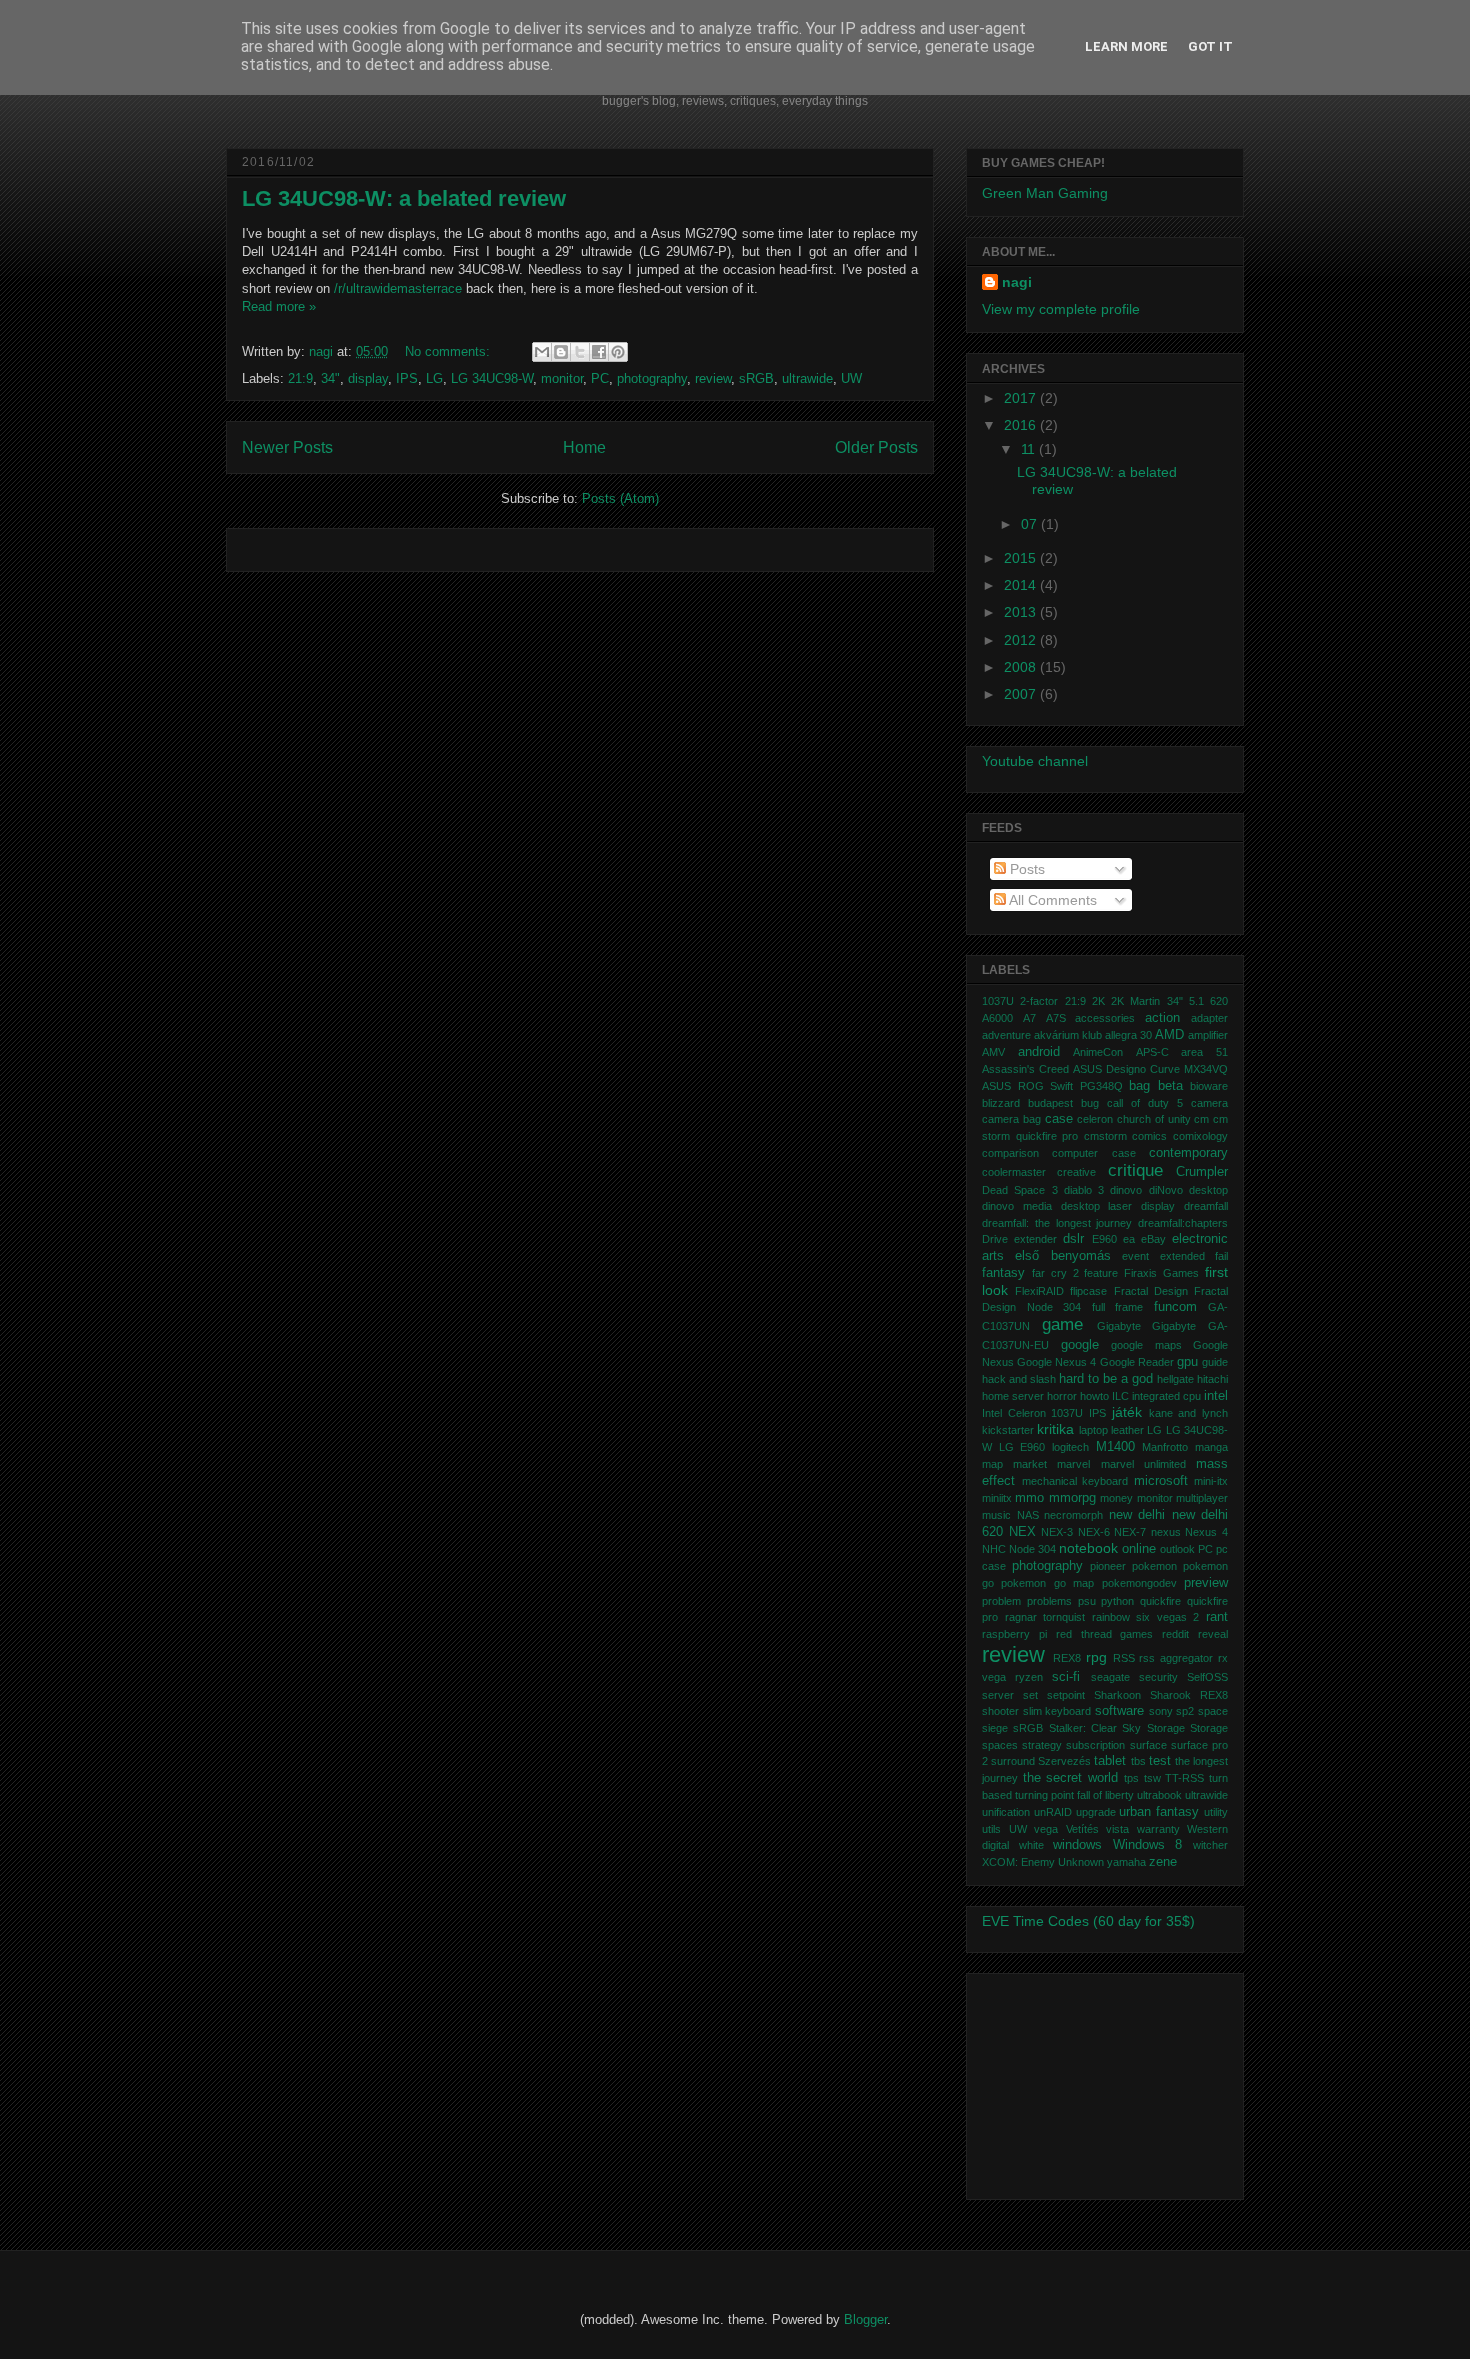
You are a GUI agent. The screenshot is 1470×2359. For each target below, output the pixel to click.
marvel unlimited (1143, 1464)
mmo (1029, 1498)
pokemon (1154, 1566)
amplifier (1208, 1035)
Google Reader (1137, 1362)
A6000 (997, 1018)
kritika (1055, 1429)
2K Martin (1135, 1001)
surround (1013, 1761)
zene (1163, 1862)
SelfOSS (1207, 1677)
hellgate (1175, 1379)
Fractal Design (1151, 1291)
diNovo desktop (1188, 1190)
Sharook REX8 (1189, 1695)
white (1031, 1845)
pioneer (1108, 1566)
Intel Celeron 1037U (1032, 1413)
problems (1049, 1601)
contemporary (1188, 1153)
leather (1127, 1430)
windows (1077, 1845)
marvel (1073, 1464)
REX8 (1067, 1658)
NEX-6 (1094, 1532)
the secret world (1070, 1778)
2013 (1022, 612)
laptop (1093, 1430)
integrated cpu (1166, 1396)
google (1080, 1345)
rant (1217, 1617)
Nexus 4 (1206, 1532)
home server (1013, 1396)
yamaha (1126, 1862)
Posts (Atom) (620, 498)
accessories (1105, 1018)
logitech (1070, 1447)
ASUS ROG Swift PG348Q (1052, 1086)
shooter (1000, 1711)
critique (1135, 1170)
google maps (1146, 1345)
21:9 (300, 378)
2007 (1022, 694)
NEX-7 (1130, 1532)
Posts (1025, 869)
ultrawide (807, 378)
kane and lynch (1188, 1413)
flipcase (1088, 1291)
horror (1062, 1396)
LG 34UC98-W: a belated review (404, 198)
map (992, 1464)
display (368, 378)
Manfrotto (1165, 1447)
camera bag (1011, 1119)
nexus (1166, 1532)
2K (1098, 1001)
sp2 (1185, 1711)
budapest (1050, 1103)
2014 (1022, 585)
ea (1129, 1239)
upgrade (1096, 1812)
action (1162, 1018)
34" (330, 378)
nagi (323, 351)
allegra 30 (1128, 1035)
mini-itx (1211, 1481)
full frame (1118, 1307)
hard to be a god (1106, 1379)
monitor (562, 378)
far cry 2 (1055, 1273)
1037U (998, 1001)
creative (1076, 1172)
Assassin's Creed (1025, 1069)
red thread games (1105, 1634)
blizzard (1001, 1103)
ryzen (1029, 1677)
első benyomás (1062, 1256)
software (1119, 1711)
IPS (407, 378)
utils (991, 1829)
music (996, 1515)
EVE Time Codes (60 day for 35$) (1088, 1921)
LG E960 (1022, 1447)
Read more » (279, 306)
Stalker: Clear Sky (1095, 1728)
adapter (1209, 1018)
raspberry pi (1014, 1634)
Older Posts (876, 447)
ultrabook (1159, 1795)
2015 (1022, 558)
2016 (1022, 425)
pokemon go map (1047, 1583)
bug (1090, 1103)
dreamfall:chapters (1183, 1223)
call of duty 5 (1145, 1103)
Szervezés (1064, 1761)
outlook (1177, 1549)
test (1160, 1761)
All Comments (1051, 900)
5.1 (1196, 1001)
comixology (1200, 1136)
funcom (1175, 1307)
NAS (1028, 1515)
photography (652, 378)
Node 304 (1032, 1549)
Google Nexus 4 (1056, 1362)
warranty (1158, 1829)
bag (1139, 1086)
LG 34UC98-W (492, 378)
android (1039, 1052)
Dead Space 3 (1020, 1190)
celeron (1095, 1119)
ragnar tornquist (1045, 1617)
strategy (1042, 1745)
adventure (1006, 1035)
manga (1211, 1447)
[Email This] (542, 352)
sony (1161, 1711)
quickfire (1160, 1601)
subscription (1095, 1745)
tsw (1152, 1778)
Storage (1166, 1728)
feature (1101, 1273)
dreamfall (1206, 1206)
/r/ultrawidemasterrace (398, 288)
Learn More (1126, 46)
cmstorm (1105, 1136)
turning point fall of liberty (1074, 1795)
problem (1001, 1601)
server (998, 1695)
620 (1219, 1001)
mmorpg (1072, 1498)
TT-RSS (1184, 1778)
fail (1221, 1256)
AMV (993, 1052)
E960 (1104, 1239)
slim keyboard (1057, 1711)
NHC (994, 1549)
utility (1216, 1812)
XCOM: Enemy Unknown (1043, 1862)
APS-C (1152, 1052)
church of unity (1154, 1119)
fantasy (1003, 1273)
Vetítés (1082, 1829)
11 (1030, 449)
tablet (1110, 1761)
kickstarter (1008, 1430)
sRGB (756, 378)
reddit (1175, 1634)
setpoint (1066, 1695)
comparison (1010, 1153)
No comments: (449, 351)
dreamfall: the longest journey (1057, 1223)
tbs (1138, 1761)
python (1117, 1601)
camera (1209, 1103)
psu (1087, 1601)
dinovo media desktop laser (1057, 1206)
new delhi (1137, 1515)
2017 (1022, 398)
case (1059, 1119)
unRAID (1053, 1812)
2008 (1022, 667)
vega (1046, 1829)
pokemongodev (1139, 1583)
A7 (1029, 1018)
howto (1094, 1396)
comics (1149, 1136)
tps (1131, 1778)
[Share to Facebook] (599, 352)
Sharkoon (1117, 1695)
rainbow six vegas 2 (1146, 1617)
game (1062, 1324)
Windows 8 (1148, 1845)
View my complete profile (1061, 309)
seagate (1110, 1677)
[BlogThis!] (561, 352)
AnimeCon (1098, 1052)
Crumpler (1202, 1172)
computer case (1093, 1153)
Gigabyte (1119, 1326)
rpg (1096, 1657)
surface (1148, 1745)
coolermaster (1014, 1172)
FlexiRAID (1039, 1291)
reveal (1213, 1634)
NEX (1022, 1532)
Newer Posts (287, 447)
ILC (1120, 1396)
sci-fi (1066, 1677)
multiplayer (1202, 1498)
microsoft (1161, 1481)
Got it (1210, 46)
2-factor (1039, 1001)
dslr (1073, 1239)
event (1135, 1256)
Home (584, 447)
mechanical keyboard (1075, 1481)
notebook (1088, 1548)
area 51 (1204, 1052)
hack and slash (1019, 1379)
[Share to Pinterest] (618, 352)
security (1158, 1677)
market (1030, 1464)
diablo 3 (1084, 1190)
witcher (1210, 1845)
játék (1127, 1412)
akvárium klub (1068, 1035)
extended (1182, 1256)
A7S (1056, 1018)
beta (1170, 1086)
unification (1006, 1812)
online (1139, 1549)
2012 (1022, 640)
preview (1206, 1583)
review (713, 378)
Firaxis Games (1161, 1273)
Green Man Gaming (1045, 193)
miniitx (997, 1498)
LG (434, 378)
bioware (1209, 1086)
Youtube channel (1035, 761)
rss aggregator (1176, 1658)
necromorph (1073, 1515)
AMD (1169, 1035)
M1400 (1115, 1447)
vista (1117, 1829)
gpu (1187, 1362)
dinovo (1126, 1190)
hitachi (1212, 1379)
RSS (1124, 1658)
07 (1031, 524)
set (1030, 1695)
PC (600, 378)
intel (1216, 1396)
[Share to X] (580, 352)
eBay (1153, 1239)
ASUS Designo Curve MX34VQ (1150, 1069)
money (1116, 1498)
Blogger (865, 2319)
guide (1215, 1362)
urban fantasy (1159, 1812)
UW (851, 378)
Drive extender (1019, 1239)
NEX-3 (1057, 1532)
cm (1201, 1119)
